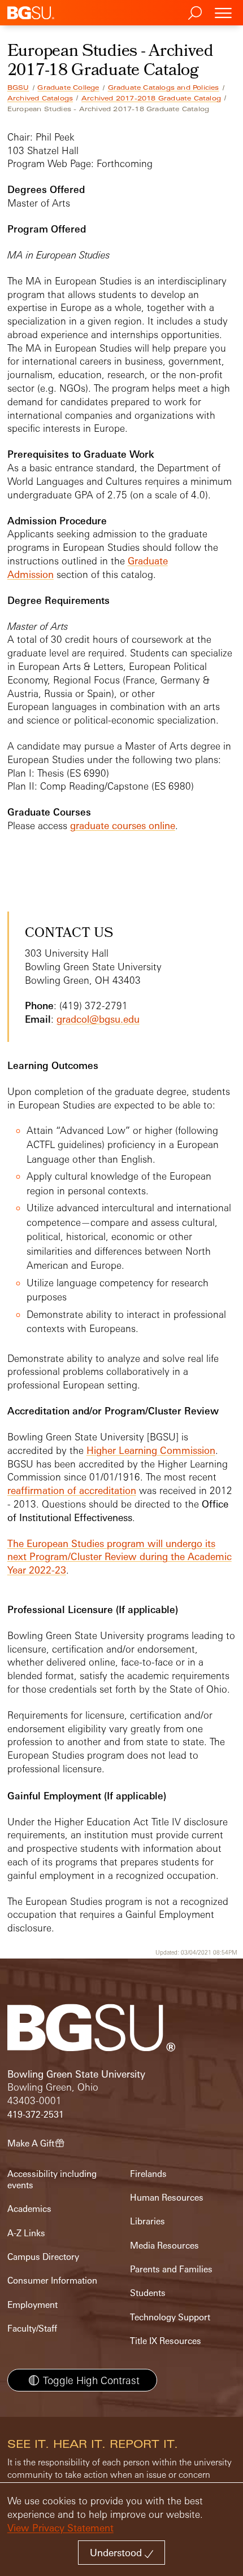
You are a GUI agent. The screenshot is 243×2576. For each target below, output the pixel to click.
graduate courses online (123, 825)
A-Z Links (26, 2233)
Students (148, 2293)
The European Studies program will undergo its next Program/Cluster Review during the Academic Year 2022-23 (120, 1557)
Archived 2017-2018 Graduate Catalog (151, 98)
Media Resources (164, 2246)
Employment (32, 2305)
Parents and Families (171, 2269)
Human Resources (167, 2198)
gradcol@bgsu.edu (98, 1019)
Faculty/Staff (32, 2329)
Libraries (147, 2221)
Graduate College (68, 87)
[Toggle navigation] (223, 13)
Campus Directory (43, 2257)
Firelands (148, 2174)
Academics (29, 2209)
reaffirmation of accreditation (72, 1490)
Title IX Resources (166, 2341)
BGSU (18, 87)
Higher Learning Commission (151, 1450)
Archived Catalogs (40, 98)
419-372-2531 (36, 2115)
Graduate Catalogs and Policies (164, 87)
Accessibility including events (52, 2179)
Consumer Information (52, 2281)
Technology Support (170, 2317)
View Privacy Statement (60, 2528)
